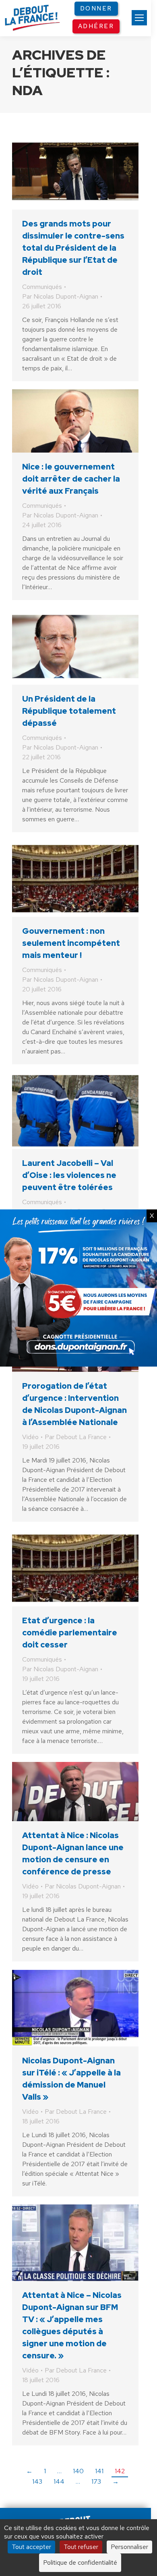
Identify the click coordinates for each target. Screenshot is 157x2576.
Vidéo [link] (30, 1437)
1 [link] (45, 2471)
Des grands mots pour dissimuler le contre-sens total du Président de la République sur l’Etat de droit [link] (73, 248)
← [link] (29, 2471)
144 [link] (59, 2481)
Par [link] (60, 296)
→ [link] (116, 2481)
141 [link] (99, 2471)
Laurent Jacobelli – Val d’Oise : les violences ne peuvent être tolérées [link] (69, 1175)
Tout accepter (31, 2547)
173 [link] (96, 2481)
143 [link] (37, 2481)
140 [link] (78, 2471)
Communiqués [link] (42, 287)
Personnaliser (129, 2547)
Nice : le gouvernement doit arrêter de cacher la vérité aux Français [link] (71, 479)
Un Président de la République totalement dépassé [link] (69, 711)
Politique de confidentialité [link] (80, 2562)
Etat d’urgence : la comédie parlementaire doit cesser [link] (70, 1633)
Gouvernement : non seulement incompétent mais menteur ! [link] (71, 943)
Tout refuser (81, 2547)
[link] (139, 18)
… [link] (59, 2471)
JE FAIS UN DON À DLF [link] (78, 2488)
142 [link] (120, 2471)
